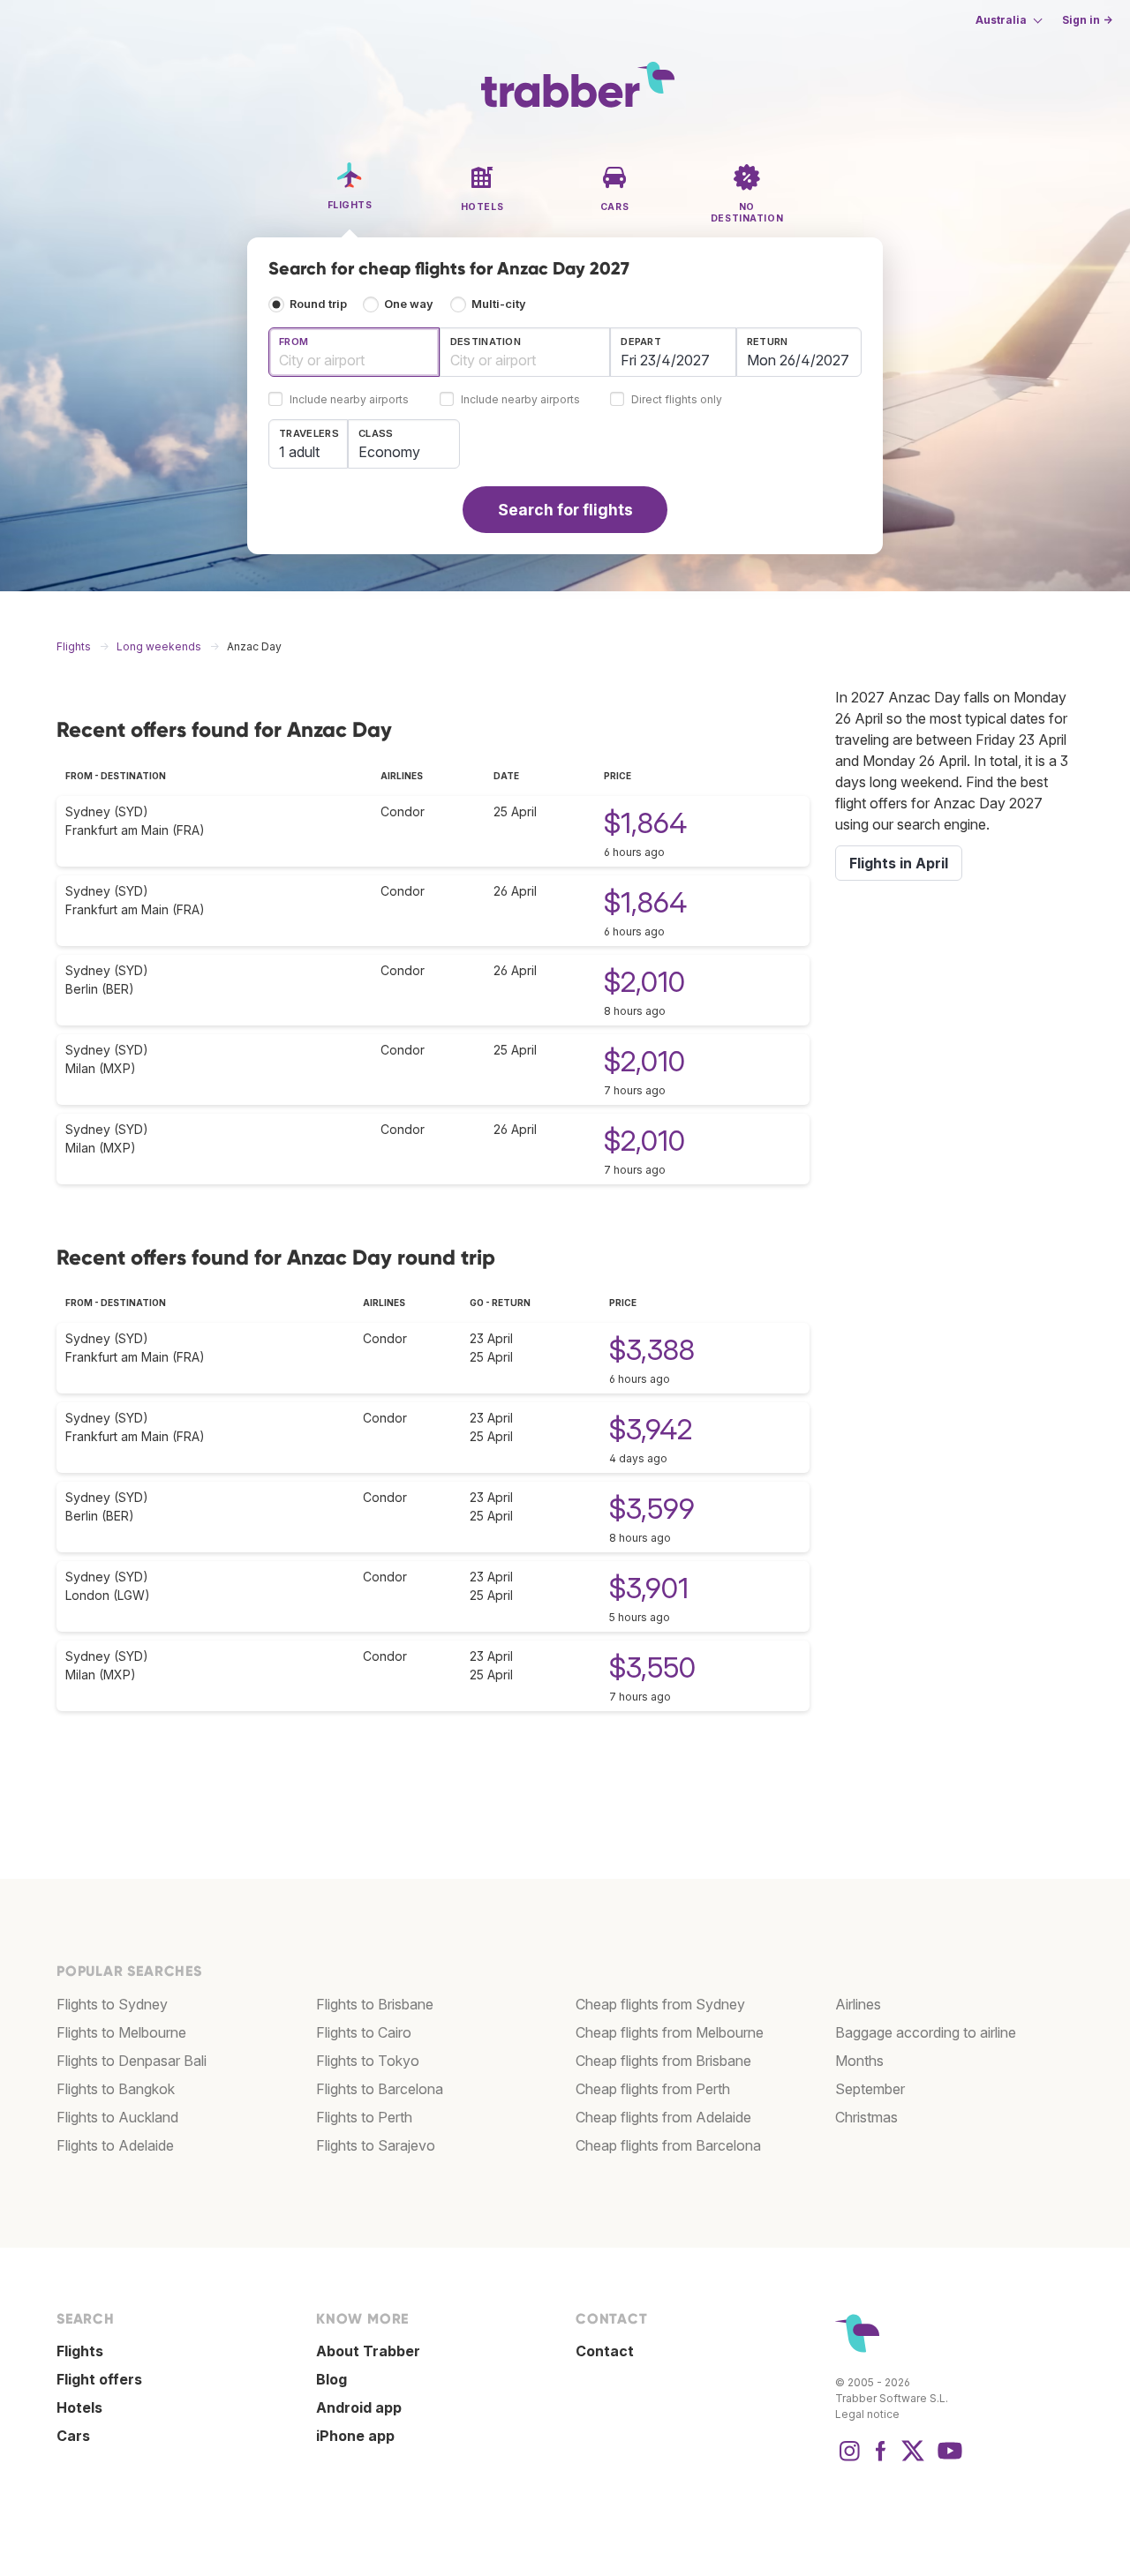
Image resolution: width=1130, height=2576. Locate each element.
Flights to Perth (364, 2117)
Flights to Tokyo (368, 2061)
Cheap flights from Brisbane (663, 2061)
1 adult (299, 452)
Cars (73, 2436)
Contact (605, 2351)
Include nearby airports (349, 400)
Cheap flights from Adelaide (663, 2117)
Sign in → (1087, 20)
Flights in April (899, 863)
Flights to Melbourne (121, 2032)
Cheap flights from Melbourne (670, 2032)
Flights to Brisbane (375, 2004)
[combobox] (354, 352)
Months (859, 2061)
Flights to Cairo (364, 2032)
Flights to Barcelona (380, 2089)
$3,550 (652, 1667)
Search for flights (565, 510)
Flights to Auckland (117, 2117)
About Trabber (368, 2351)
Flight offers (99, 2379)
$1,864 (645, 823)
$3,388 (652, 1350)
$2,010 (644, 982)
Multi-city (499, 304)
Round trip (318, 304)
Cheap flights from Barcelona (668, 2145)
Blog (331, 2379)
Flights (80, 2351)
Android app (359, 2407)
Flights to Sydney (112, 2004)
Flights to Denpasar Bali (132, 2061)
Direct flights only (677, 400)
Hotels (79, 2407)
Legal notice (867, 2414)
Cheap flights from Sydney (660, 2004)
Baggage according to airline (926, 2032)
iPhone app (355, 2436)
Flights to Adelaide (115, 2145)
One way (409, 304)
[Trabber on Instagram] (849, 2460)
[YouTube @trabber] (947, 2460)
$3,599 (652, 1509)
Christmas (866, 2117)
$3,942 (651, 1429)
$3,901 (649, 1588)
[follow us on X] (913, 2460)
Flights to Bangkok (116, 2089)
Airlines (858, 2004)
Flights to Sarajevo (376, 2145)
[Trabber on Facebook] (881, 2460)
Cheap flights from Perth (653, 2089)
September (870, 2089)
